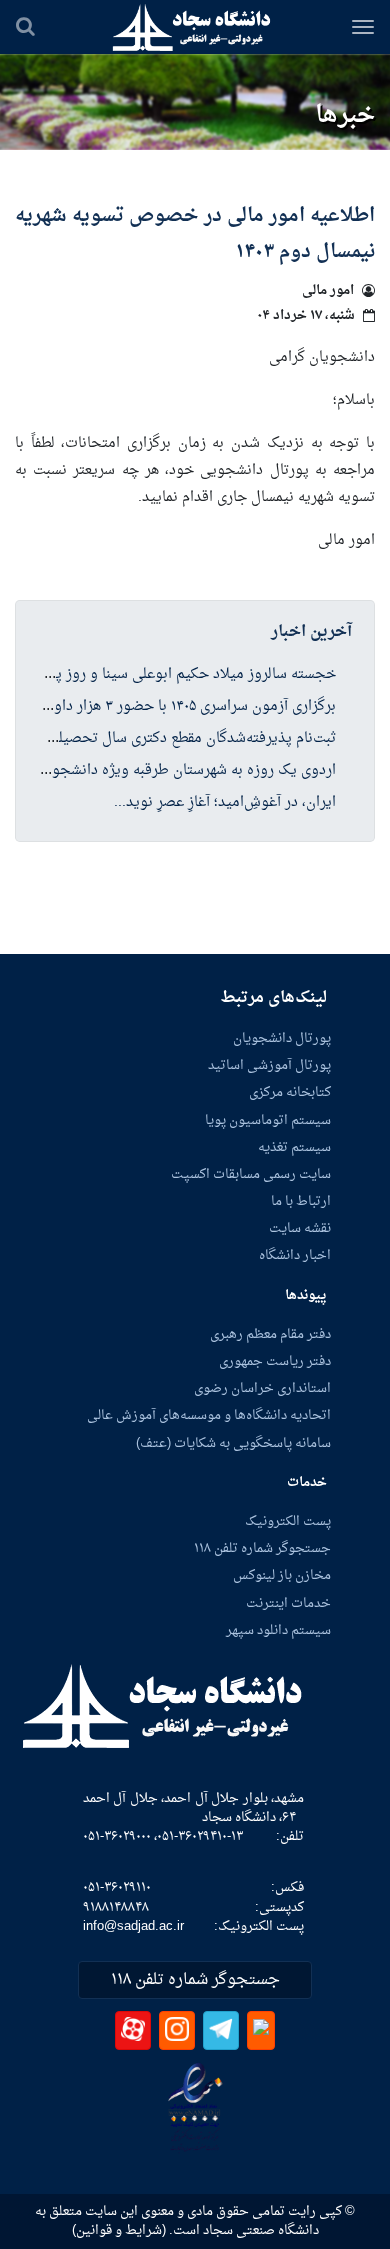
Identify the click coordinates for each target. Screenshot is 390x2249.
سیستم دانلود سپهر (278, 1631)
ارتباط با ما (301, 1202)
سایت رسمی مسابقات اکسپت (251, 1175)
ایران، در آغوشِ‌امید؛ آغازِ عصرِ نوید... (225, 803)
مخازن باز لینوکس (282, 1576)
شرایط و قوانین (119, 2230)
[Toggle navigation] (363, 27)
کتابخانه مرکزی (290, 1093)
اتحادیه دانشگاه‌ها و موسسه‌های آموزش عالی (209, 1416)
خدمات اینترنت (288, 1604)
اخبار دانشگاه (295, 1256)
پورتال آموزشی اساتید (269, 1066)
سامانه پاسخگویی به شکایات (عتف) (233, 1444)
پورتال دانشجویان (282, 1039)
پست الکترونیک (288, 1522)
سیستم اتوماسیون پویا (268, 1121)
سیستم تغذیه (294, 1148)
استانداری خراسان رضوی (262, 1389)
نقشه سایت (300, 1229)
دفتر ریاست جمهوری (275, 1362)
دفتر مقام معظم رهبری (270, 1335)
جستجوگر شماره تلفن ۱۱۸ (262, 1549)
